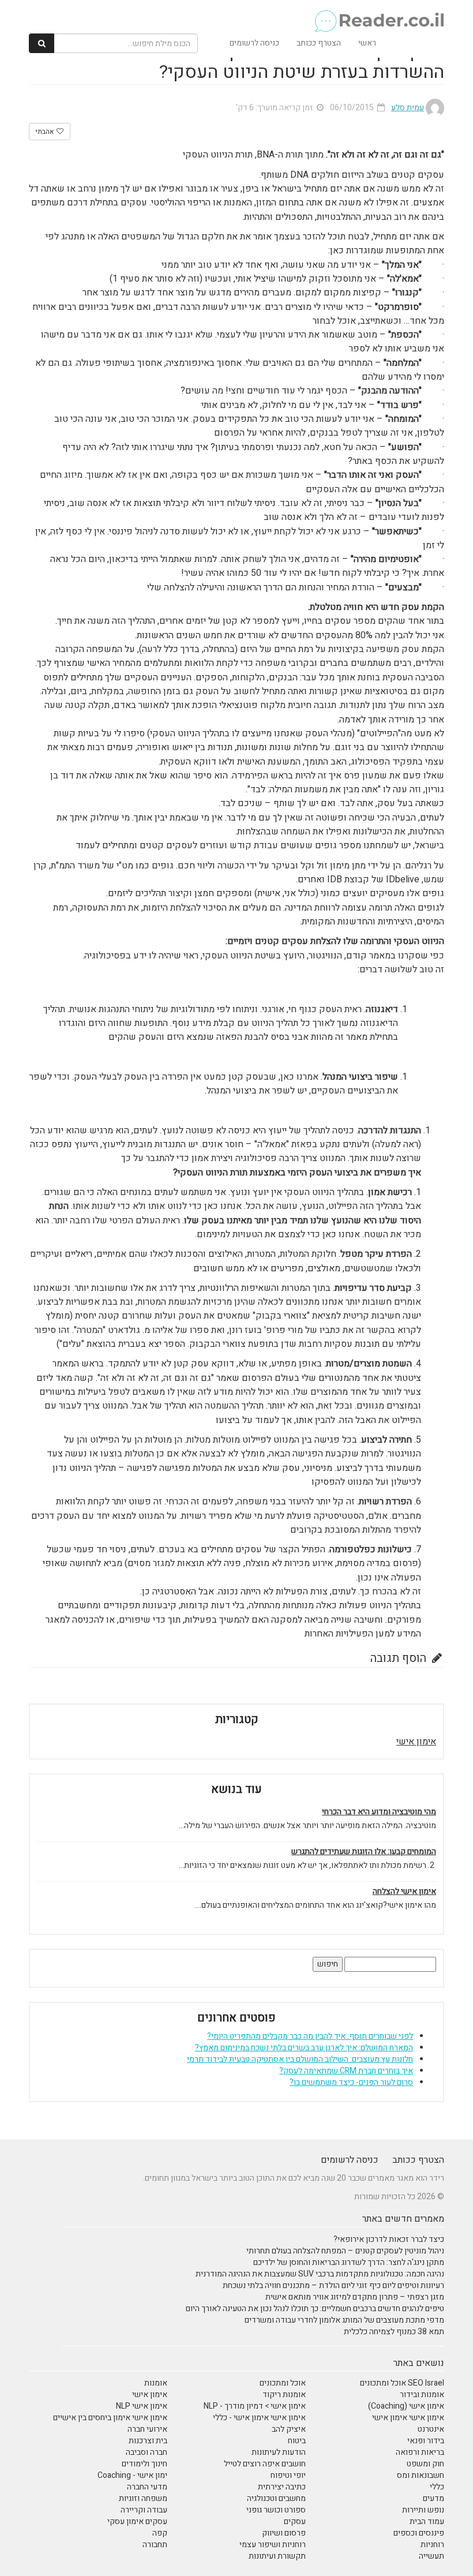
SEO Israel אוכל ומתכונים (402, 2383)
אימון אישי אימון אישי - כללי (259, 2418)
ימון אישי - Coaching (132, 2475)
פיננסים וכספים (419, 2533)
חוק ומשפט (425, 2464)
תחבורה (155, 2545)
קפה (160, 2533)
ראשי (367, 43)
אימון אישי (416, 1742)
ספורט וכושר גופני (276, 2510)
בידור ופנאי (426, 2441)
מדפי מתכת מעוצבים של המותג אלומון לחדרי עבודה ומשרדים (344, 2320)
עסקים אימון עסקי (137, 2521)
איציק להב (289, 2429)
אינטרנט (431, 2429)
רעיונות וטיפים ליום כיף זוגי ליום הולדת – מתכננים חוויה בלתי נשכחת (333, 2285)
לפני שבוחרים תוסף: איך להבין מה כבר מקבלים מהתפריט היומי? (310, 2036)
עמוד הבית (427, 2521)
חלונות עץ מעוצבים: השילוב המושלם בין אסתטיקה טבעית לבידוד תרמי (300, 2059)
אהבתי (45, 132)
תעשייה (431, 2556)
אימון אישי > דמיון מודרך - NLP (255, 2406)
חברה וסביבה (147, 2452)
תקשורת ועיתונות (277, 2556)
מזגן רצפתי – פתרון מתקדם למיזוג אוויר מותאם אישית (355, 2297)
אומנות (156, 2383)
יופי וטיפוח (288, 2475)
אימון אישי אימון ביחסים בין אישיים (110, 2418)
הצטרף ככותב (319, 43)
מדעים (433, 2498)
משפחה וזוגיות (143, 2498)
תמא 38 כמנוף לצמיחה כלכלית (394, 2332)
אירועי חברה (147, 2429)
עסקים (295, 2521)
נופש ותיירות (423, 2510)
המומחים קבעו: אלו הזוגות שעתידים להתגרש (364, 1852)
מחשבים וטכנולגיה (276, 2498)
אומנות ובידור (422, 2395)
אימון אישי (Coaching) (406, 2406)
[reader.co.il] (379, 14)
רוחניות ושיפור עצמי (273, 2545)
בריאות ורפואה (420, 2452)
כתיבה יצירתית (282, 2487)
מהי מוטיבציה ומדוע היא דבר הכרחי (379, 1812)
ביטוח (297, 2441)
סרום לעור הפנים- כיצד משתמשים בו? (351, 2082)
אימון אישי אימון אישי (408, 2418)
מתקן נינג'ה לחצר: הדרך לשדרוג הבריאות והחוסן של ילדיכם (349, 2262)
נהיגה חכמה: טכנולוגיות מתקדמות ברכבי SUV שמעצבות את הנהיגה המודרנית (320, 2274)
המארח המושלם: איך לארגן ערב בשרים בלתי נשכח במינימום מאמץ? (304, 2048)
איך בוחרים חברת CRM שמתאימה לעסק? (346, 2071)
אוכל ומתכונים (283, 2383)
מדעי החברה (147, 2487)
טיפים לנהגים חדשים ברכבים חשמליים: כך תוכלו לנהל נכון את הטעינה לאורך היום (315, 2309)
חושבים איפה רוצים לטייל (265, 2464)
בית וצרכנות (148, 2441)
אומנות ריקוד (284, 2395)
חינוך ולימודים (144, 2464)
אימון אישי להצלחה (404, 1892)
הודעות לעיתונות (279, 2452)
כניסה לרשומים (254, 43)
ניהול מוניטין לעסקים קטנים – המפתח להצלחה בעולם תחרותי (345, 2251)
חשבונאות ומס (421, 2475)
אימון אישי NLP (142, 2406)
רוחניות (432, 2545)
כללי (437, 2487)
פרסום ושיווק (284, 2533)
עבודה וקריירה (144, 2510)
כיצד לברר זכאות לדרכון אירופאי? (389, 2239)
